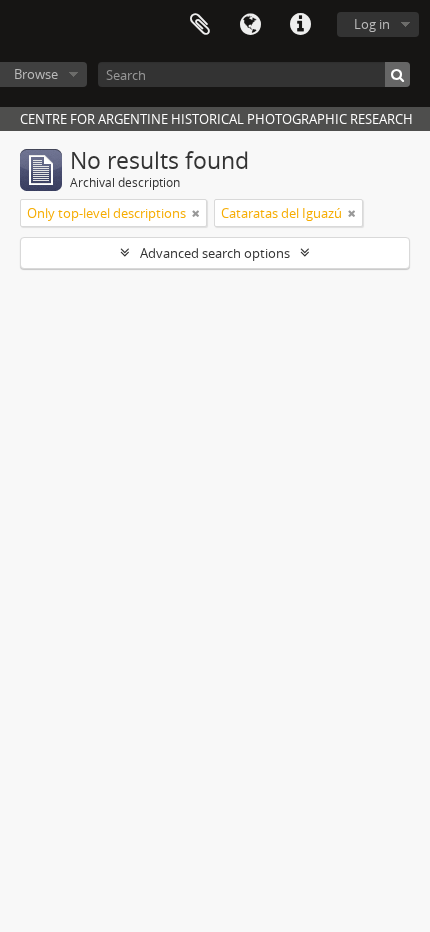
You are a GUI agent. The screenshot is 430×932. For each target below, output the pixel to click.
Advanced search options (215, 253)
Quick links (300, 25)
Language (250, 25)
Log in (372, 24)
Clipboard (200, 25)
